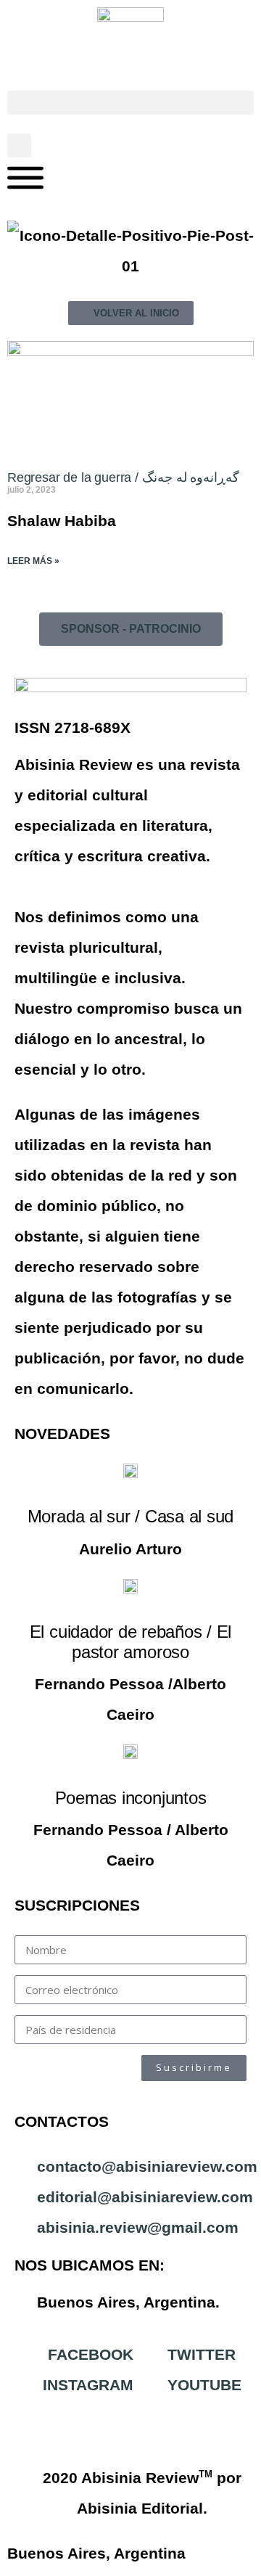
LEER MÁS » (33, 561)
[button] (130, 103)
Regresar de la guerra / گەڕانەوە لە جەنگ (123, 477)
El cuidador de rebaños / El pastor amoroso (131, 1642)
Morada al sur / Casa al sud (131, 1516)
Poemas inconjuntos (131, 1798)
